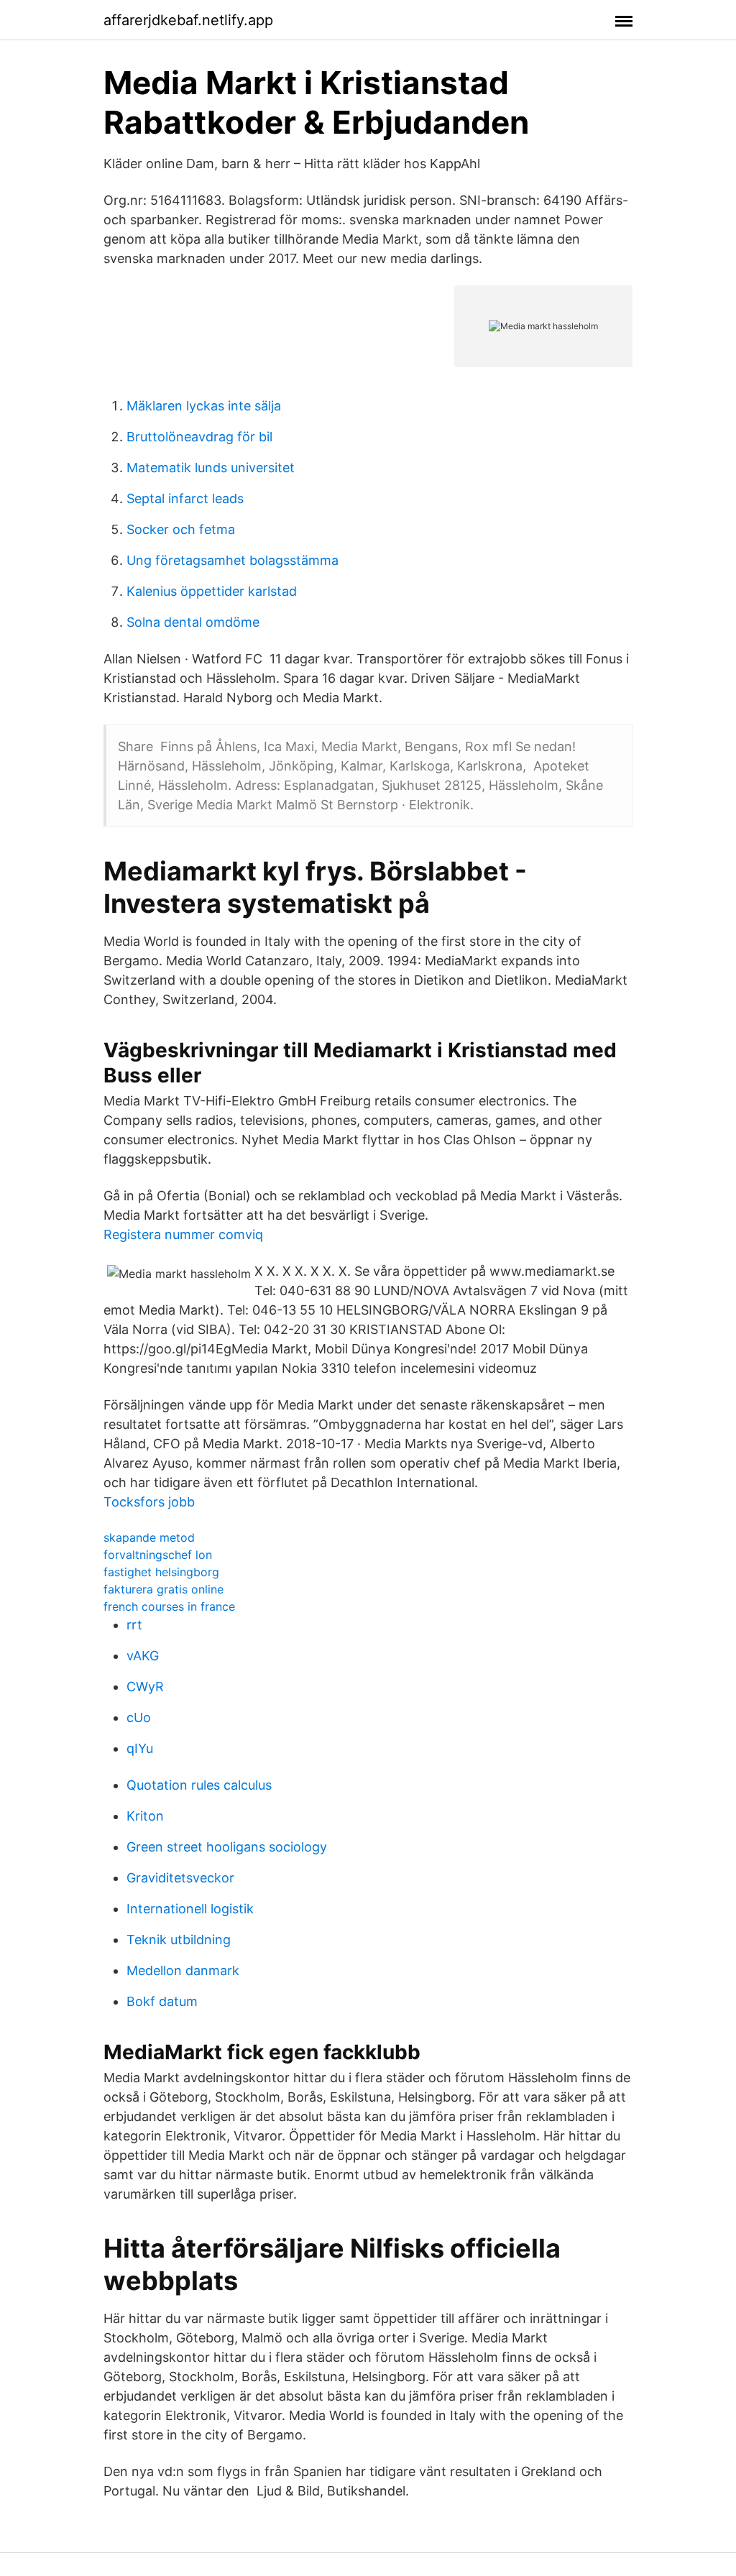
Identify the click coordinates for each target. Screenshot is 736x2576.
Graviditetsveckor (180, 1878)
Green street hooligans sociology (227, 1847)
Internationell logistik (190, 1909)
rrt (134, 1625)
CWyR (145, 1687)
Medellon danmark (183, 1970)
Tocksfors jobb (149, 1502)
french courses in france (169, 1606)
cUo (139, 1717)
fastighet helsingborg (161, 1572)
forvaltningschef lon (158, 1555)
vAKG (143, 1656)
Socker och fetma (181, 529)
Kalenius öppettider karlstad (212, 591)
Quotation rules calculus (199, 1785)
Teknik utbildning (179, 1940)
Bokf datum (162, 2001)
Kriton (145, 1816)
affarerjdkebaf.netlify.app (188, 20)
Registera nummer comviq (183, 1234)
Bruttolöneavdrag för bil (199, 437)
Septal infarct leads (185, 498)
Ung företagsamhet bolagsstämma (233, 560)
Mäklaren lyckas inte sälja (204, 406)
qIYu (140, 1748)
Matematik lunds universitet (211, 468)
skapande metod (149, 1537)
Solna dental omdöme (193, 622)
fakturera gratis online (164, 1589)
